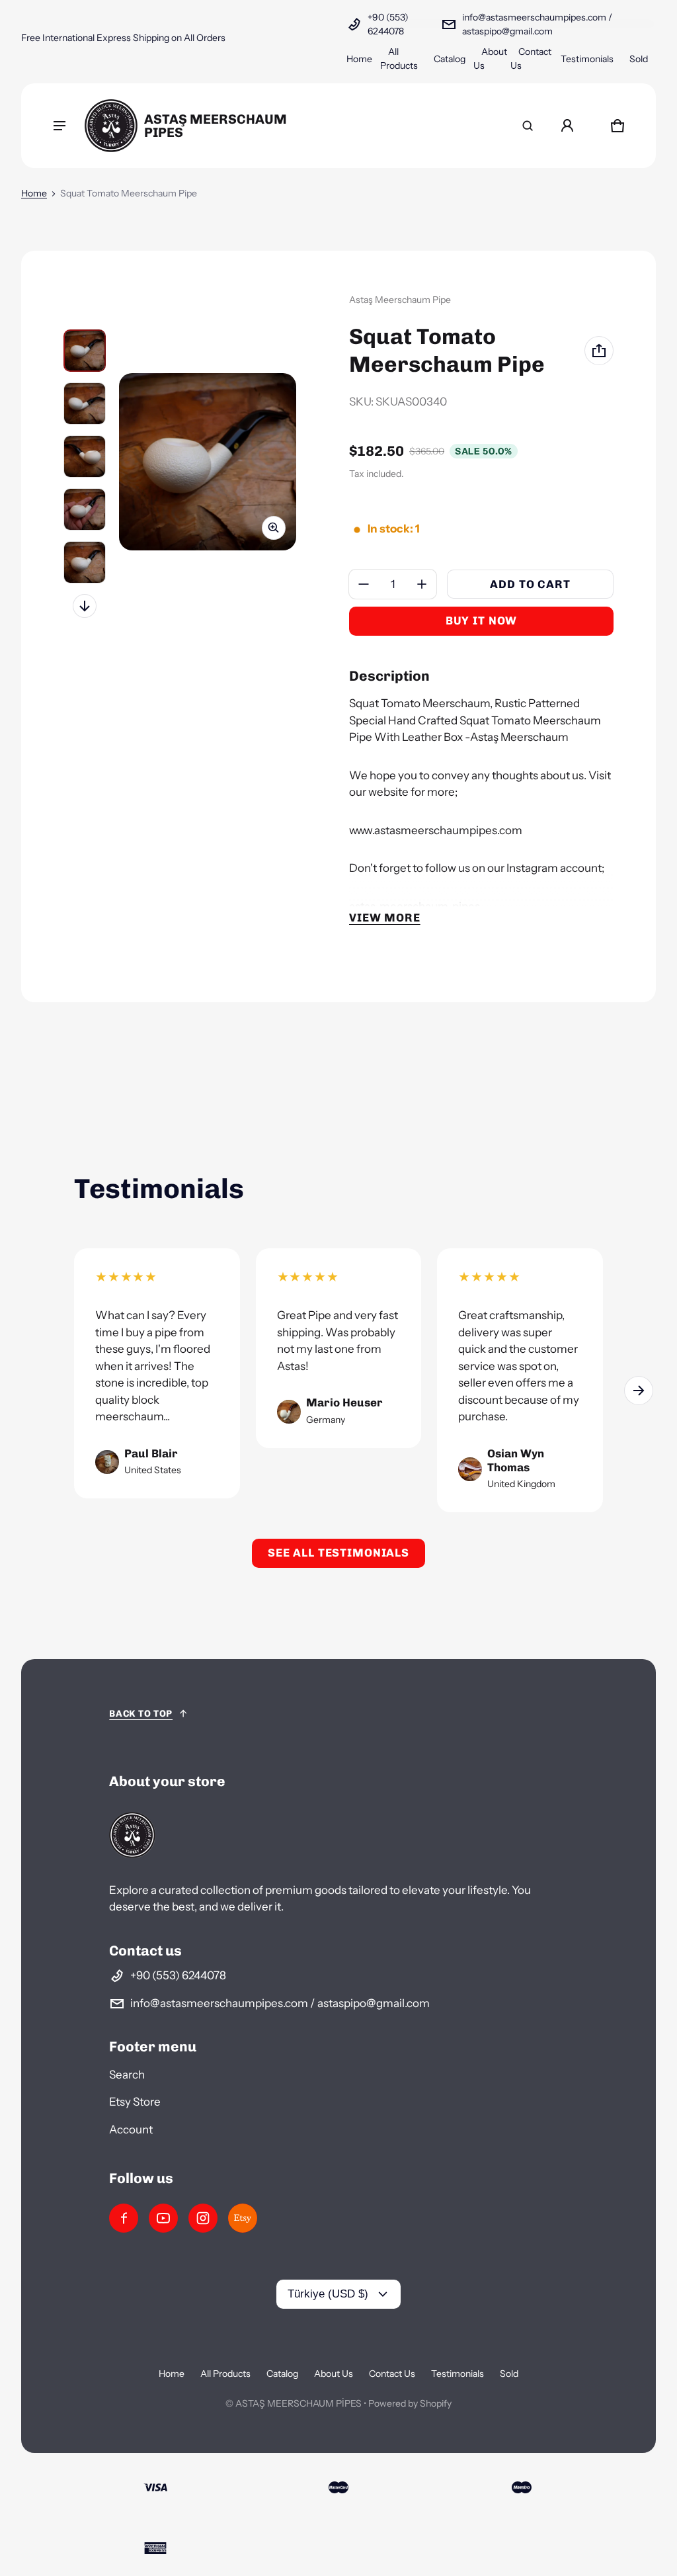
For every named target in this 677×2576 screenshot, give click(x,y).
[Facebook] (124, 2218)
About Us (334, 2374)
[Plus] (422, 584)
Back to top (141, 1714)
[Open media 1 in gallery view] (85, 351)
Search (127, 2075)
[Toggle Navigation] (60, 126)
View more (385, 918)
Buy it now (482, 621)
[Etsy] (243, 2218)
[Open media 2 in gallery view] (85, 404)
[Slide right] (85, 606)
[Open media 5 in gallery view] (85, 562)
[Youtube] (163, 2218)
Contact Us (392, 2374)
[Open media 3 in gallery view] (85, 456)
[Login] (567, 126)
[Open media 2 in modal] (208, 462)
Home (359, 59)
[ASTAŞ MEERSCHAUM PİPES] (203, 126)
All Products (225, 2374)
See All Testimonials (338, 1553)
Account (131, 2129)
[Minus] (364, 584)
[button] (528, 126)
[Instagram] (203, 2218)
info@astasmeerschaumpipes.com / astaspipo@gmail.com (537, 24)
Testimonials (587, 59)
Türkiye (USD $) (328, 2294)
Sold (639, 59)
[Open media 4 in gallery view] (85, 509)
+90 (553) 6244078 (388, 24)
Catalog (450, 59)
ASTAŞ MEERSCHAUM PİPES (299, 2403)
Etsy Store (135, 2102)
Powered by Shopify (410, 2403)
